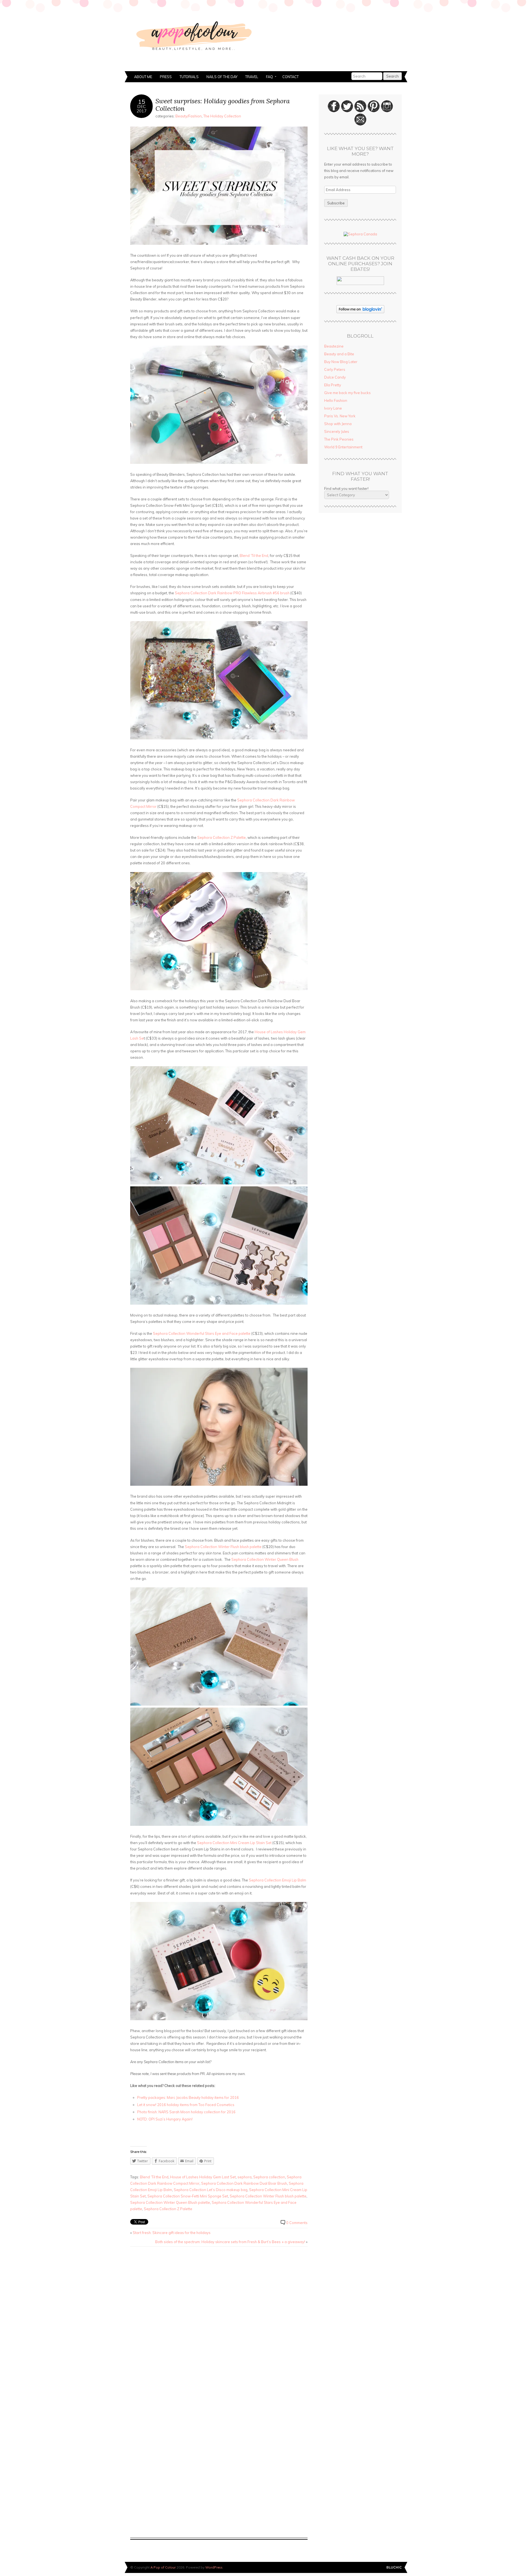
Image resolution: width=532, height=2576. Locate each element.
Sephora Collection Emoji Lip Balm (277, 1880)
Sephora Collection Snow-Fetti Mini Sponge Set (188, 2196)
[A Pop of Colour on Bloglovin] (360, 312)
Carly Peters (335, 369)
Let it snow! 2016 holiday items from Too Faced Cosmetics (186, 2105)
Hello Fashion (336, 400)
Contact (291, 77)
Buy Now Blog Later (341, 362)
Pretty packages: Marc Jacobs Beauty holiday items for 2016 (188, 2097)
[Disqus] (219, 2322)
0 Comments (297, 2223)
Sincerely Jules (337, 431)
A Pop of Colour (163, 2567)
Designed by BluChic (394, 2568)
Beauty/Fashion (189, 116)
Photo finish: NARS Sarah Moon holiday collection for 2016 (186, 2112)
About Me (143, 77)
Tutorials (189, 77)
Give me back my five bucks (347, 393)
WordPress (214, 2567)
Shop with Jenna (338, 424)
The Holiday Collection (222, 116)
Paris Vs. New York (340, 416)
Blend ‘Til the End (254, 556)
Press (166, 77)
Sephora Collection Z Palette (222, 837)
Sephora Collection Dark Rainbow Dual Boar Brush (244, 2183)
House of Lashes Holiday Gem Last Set (203, 2177)
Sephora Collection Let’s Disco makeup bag (211, 2190)
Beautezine (334, 346)
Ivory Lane (333, 408)
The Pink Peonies (339, 439)
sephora (245, 2177)
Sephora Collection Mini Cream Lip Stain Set (234, 1843)
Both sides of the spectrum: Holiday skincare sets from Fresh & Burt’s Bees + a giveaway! (230, 2242)
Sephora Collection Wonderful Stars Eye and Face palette (202, 1333)
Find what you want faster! (346, 489)
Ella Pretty (333, 385)
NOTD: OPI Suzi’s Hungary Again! (165, 2119)
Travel (252, 77)
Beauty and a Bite (339, 354)
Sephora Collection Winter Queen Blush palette (170, 2202)
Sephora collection (269, 2177)
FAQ (268, 77)
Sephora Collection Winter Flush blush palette (224, 1547)
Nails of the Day (222, 77)
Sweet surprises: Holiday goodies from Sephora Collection (223, 105)
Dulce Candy (335, 377)
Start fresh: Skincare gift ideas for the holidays (172, 2233)
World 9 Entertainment (343, 447)
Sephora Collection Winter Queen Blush (265, 1559)
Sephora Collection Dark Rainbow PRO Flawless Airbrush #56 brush (232, 593)
